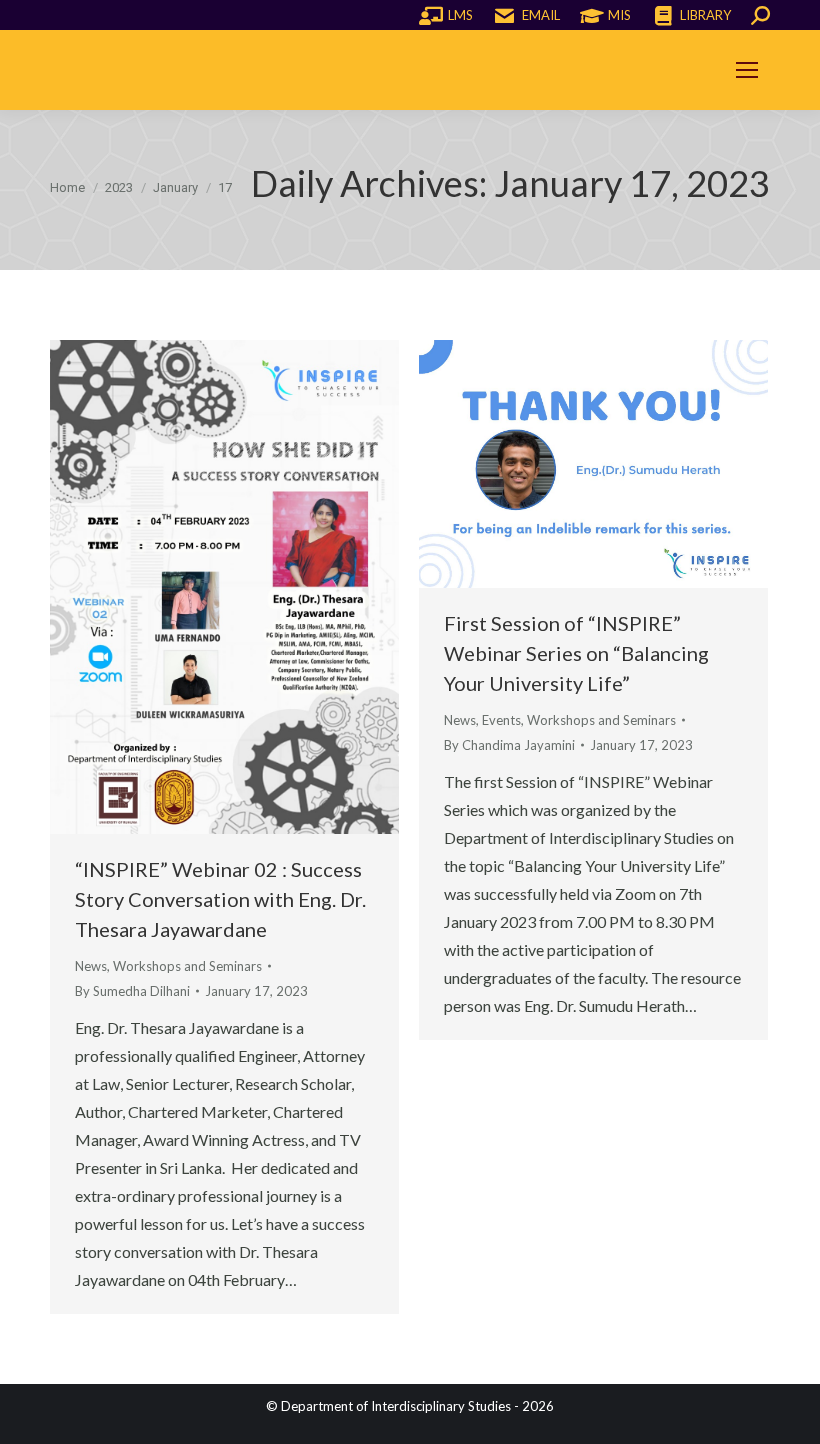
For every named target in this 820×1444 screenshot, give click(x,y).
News (91, 966)
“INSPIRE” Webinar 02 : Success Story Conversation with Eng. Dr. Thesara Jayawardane (220, 899)
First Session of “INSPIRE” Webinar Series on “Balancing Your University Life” (576, 653)
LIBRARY (705, 15)
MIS (619, 15)
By (132, 991)
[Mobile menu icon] (747, 70)
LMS (460, 15)
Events (501, 720)
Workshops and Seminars (187, 966)
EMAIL (541, 15)
